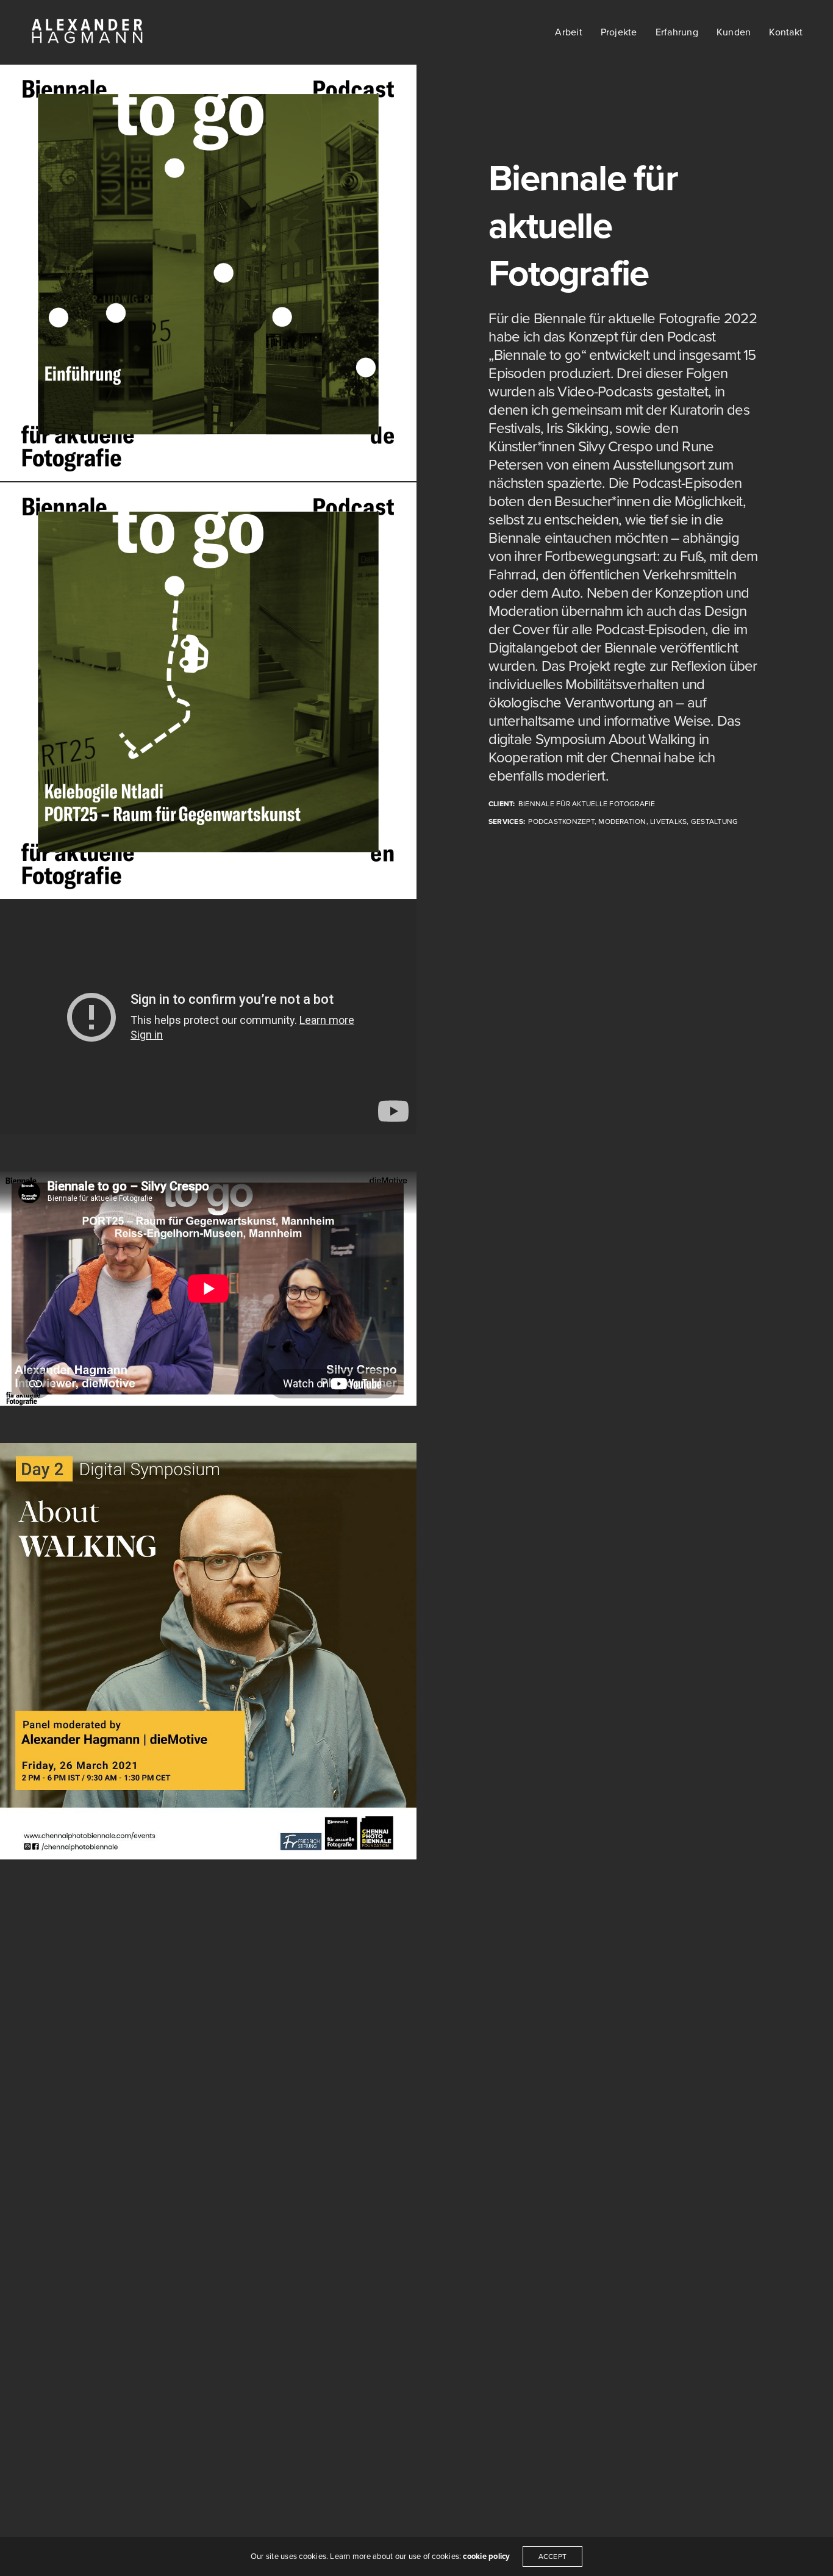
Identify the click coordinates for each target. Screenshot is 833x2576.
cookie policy (486, 2556)
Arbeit (568, 32)
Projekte (619, 32)
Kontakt (786, 32)
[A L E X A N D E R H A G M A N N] (87, 32)
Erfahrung (677, 32)
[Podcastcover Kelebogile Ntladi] (208, 691)
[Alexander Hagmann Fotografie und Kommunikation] (208, 1651)
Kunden (734, 32)
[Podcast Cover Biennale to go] (208, 273)
